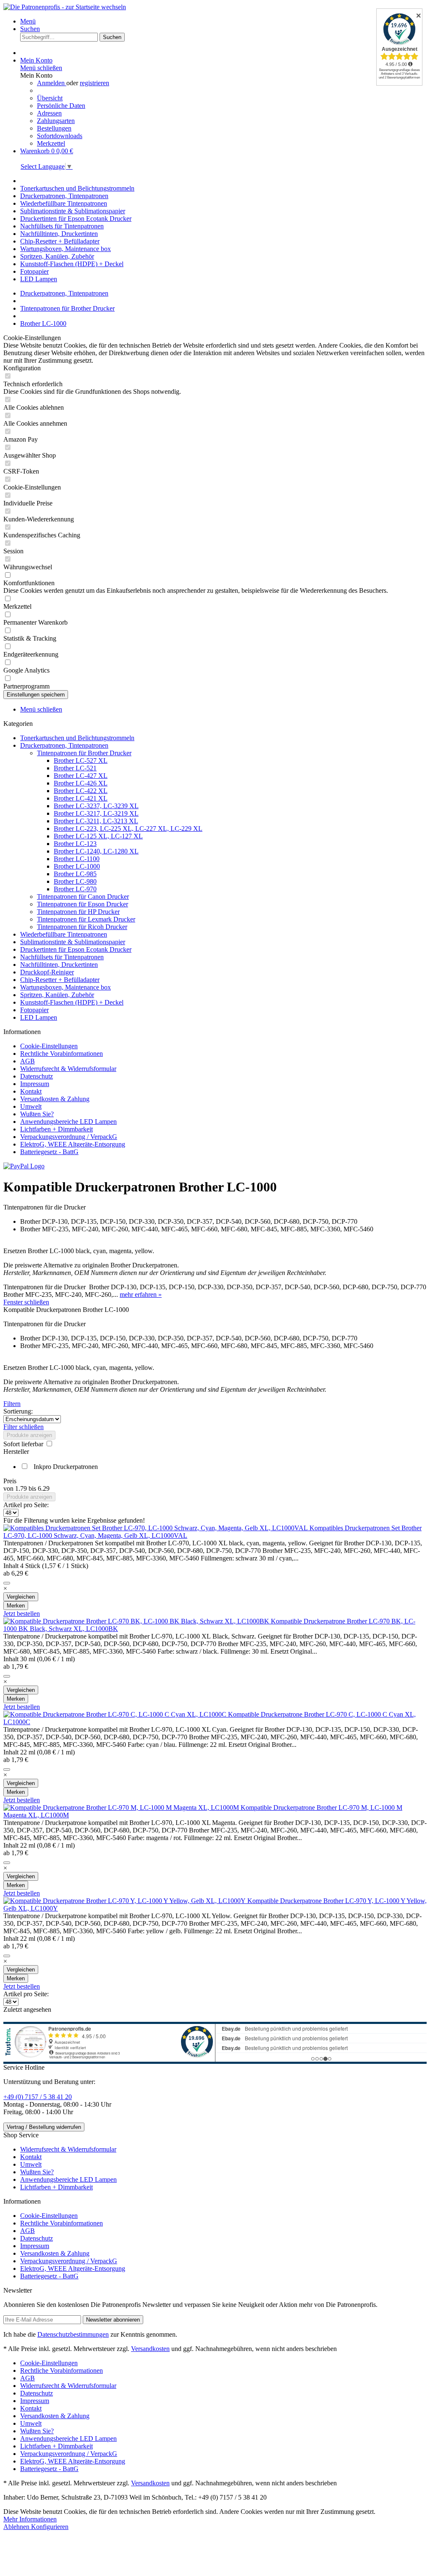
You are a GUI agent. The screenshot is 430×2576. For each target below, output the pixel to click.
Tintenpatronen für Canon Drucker (83, 897)
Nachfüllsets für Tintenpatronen (62, 957)
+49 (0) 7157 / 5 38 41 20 (38, 2097)
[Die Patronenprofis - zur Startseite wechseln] (65, 7)
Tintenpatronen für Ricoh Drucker (82, 927)
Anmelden (52, 83)
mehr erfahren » (141, 1295)
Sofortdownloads (60, 136)
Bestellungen (54, 128)
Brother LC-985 (75, 874)
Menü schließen (41, 68)
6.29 (44, 1488)
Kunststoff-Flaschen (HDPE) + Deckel (72, 1002)
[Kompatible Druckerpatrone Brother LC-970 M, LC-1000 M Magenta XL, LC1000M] (122, 1808)
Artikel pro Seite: (26, 1505)
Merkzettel (51, 143)
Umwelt (31, 1106)
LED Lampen (39, 1017)
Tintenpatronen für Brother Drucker (84, 753)
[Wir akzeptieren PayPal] (24, 1166)
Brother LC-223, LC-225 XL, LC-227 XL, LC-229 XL (128, 829)
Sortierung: (18, 1411)
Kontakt (31, 1091)
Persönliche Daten (61, 106)
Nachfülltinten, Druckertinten (59, 965)
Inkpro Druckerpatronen (66, 1467)
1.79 (22, 1488)
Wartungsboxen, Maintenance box (66, 987)
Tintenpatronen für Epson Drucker (83, 904)
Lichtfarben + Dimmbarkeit (56, 1129)
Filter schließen (24, 1427)
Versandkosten (150, 2349)
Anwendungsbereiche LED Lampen (68, 1122)
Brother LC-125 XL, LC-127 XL (98, 836)
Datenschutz (37, 1076)
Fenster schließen (26, 1302)
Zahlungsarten (56, 121)
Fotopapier (34, 1010)
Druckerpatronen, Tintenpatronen (64, 745)
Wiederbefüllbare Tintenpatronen (64, 934)
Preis (10, 1481)
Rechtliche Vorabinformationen (62, 1054)
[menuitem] (223, 21)
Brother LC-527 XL (81, 760)
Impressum (35, 1084)
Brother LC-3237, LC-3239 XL (96, 806)
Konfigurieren (50, 2527)
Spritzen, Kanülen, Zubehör (57, 995)
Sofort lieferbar (24, 1444)
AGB (28, 1061)
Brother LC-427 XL (81, 776)
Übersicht (50, 98)
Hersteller (16, 1452)
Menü (28, 21)
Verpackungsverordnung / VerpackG (69, 1137)
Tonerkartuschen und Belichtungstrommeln (77, 738)
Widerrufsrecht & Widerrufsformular (68, 1069)
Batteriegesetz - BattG (49, 1152)
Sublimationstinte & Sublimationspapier (73, 942)
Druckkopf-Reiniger (47, 972)
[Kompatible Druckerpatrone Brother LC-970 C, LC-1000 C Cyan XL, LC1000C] (116, 1714)
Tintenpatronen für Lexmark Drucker (86, 919)
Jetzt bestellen (22, 1614)
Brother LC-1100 (77, 859)
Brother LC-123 (75, 844)
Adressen (49, 113)
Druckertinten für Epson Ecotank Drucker (76, 949)
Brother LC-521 (75, 768)
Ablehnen (17, 2527)
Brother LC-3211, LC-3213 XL (96, 821)
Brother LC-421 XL (81, 798)
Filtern (12, 1404)
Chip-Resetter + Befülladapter (60, 980)
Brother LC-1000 (77, 866)
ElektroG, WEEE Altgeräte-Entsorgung (73, 1144)
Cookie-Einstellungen (49, 1046)
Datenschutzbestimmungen (73, 2334)
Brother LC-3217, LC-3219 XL (96, 813)
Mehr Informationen (30, 2519)
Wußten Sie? (37, 1114)
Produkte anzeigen (29, 1435)
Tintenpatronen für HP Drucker (78, 912)
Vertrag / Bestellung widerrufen (44, 2127)
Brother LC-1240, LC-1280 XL (96, 851)
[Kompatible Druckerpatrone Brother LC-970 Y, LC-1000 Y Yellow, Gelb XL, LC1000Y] (125, 1901)
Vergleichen (21, 1597)
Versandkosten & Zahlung (55, 1099)
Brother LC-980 (75, 881)
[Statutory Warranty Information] (7, 1583)
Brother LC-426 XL (81, 783)
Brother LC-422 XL (81, 791)
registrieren (94, 83)
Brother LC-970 (75, 889)
